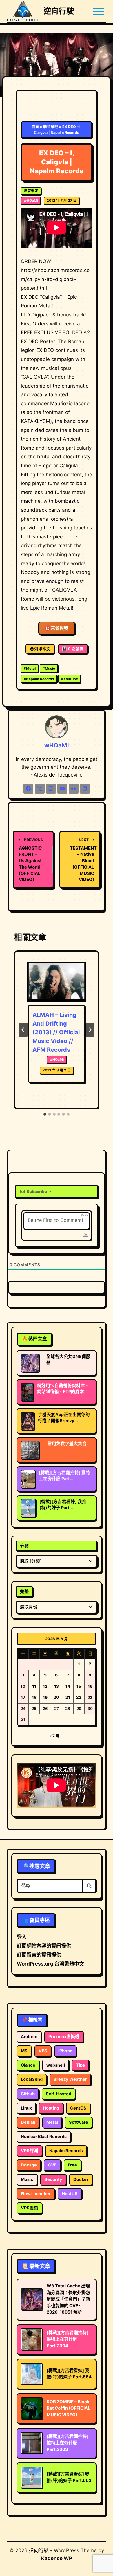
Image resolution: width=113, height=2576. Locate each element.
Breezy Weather (70, 2079)
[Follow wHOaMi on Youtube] (62, 789)
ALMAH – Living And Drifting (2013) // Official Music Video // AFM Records (56, 1032)
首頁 (35, 127)
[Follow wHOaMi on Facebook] (28, 789)
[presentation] (57, 982)
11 (34, 1686)
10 (23, 1686)
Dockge (29, 2165)
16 (90, 1686)
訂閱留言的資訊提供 (39, 1955)
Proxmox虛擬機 (64, 2037)
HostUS (70, 2194)
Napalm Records (39, 679)
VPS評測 (30, 2151)
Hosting (51, 2108)
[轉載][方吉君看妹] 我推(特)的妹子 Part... (63, 1505)
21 (68, 1697)
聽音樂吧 (51, 127)
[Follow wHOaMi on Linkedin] (85, 789)
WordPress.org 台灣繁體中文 (50, 1964)
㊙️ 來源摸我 (57, 628)
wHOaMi (31, 200)
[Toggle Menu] (99, 11)
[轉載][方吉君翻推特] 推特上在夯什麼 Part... (64, 1476)
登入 (22, 1937)
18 (34, 1697)
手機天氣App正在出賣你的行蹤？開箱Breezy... (64, 1418)
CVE (52, 2165)
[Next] (90, 1030)
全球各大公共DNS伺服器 (68, 1360)
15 (79, 1686)
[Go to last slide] (23, 1030)
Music (49, 668)
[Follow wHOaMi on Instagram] (51, 789)
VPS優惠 (30, 2208)
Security (53, 2179)
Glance (28, 2065)
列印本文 (42, 649)
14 (68, 1686)
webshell (56, 2065)
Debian (28, 2122)
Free (72, 2165)
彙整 (24, 1591)
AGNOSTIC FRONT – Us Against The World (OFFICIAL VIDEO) (31, 860)
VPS (43, 2051)
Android (29, 2037)
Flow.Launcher (36, 2194)
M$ (24, 2051)
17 (23, 1697)
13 (57, 1686)
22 (79, 1697)
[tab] (45, 1114)
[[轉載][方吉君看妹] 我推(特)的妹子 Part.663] (28, 1508)
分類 (24, 1546)
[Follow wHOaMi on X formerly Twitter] (40, 789)
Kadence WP (57, 2558)
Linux (26, 2108)
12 (45, 1686)
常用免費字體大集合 (67, 1444)
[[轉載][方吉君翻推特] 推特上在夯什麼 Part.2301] (28, 1479)
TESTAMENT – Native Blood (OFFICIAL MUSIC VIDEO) (82, 860)
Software (79, 2122)
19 (45, 1697)
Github (28, 2094)
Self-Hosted (59, 2094)
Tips (80, 2065)
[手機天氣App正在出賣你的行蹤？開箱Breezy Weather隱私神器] (28, 1421)
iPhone (65, 2051)
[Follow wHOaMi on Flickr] (74, 789)
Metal (30, 668)
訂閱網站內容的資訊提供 (44, 1946)
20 (56, 1697)
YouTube (70, 679)
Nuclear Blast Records (44, 2137)
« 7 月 (54, 1736)
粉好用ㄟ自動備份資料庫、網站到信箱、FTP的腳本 (63, 1389)
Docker (81, 2179)
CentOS (78, 2108)
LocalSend (32, 2079)
